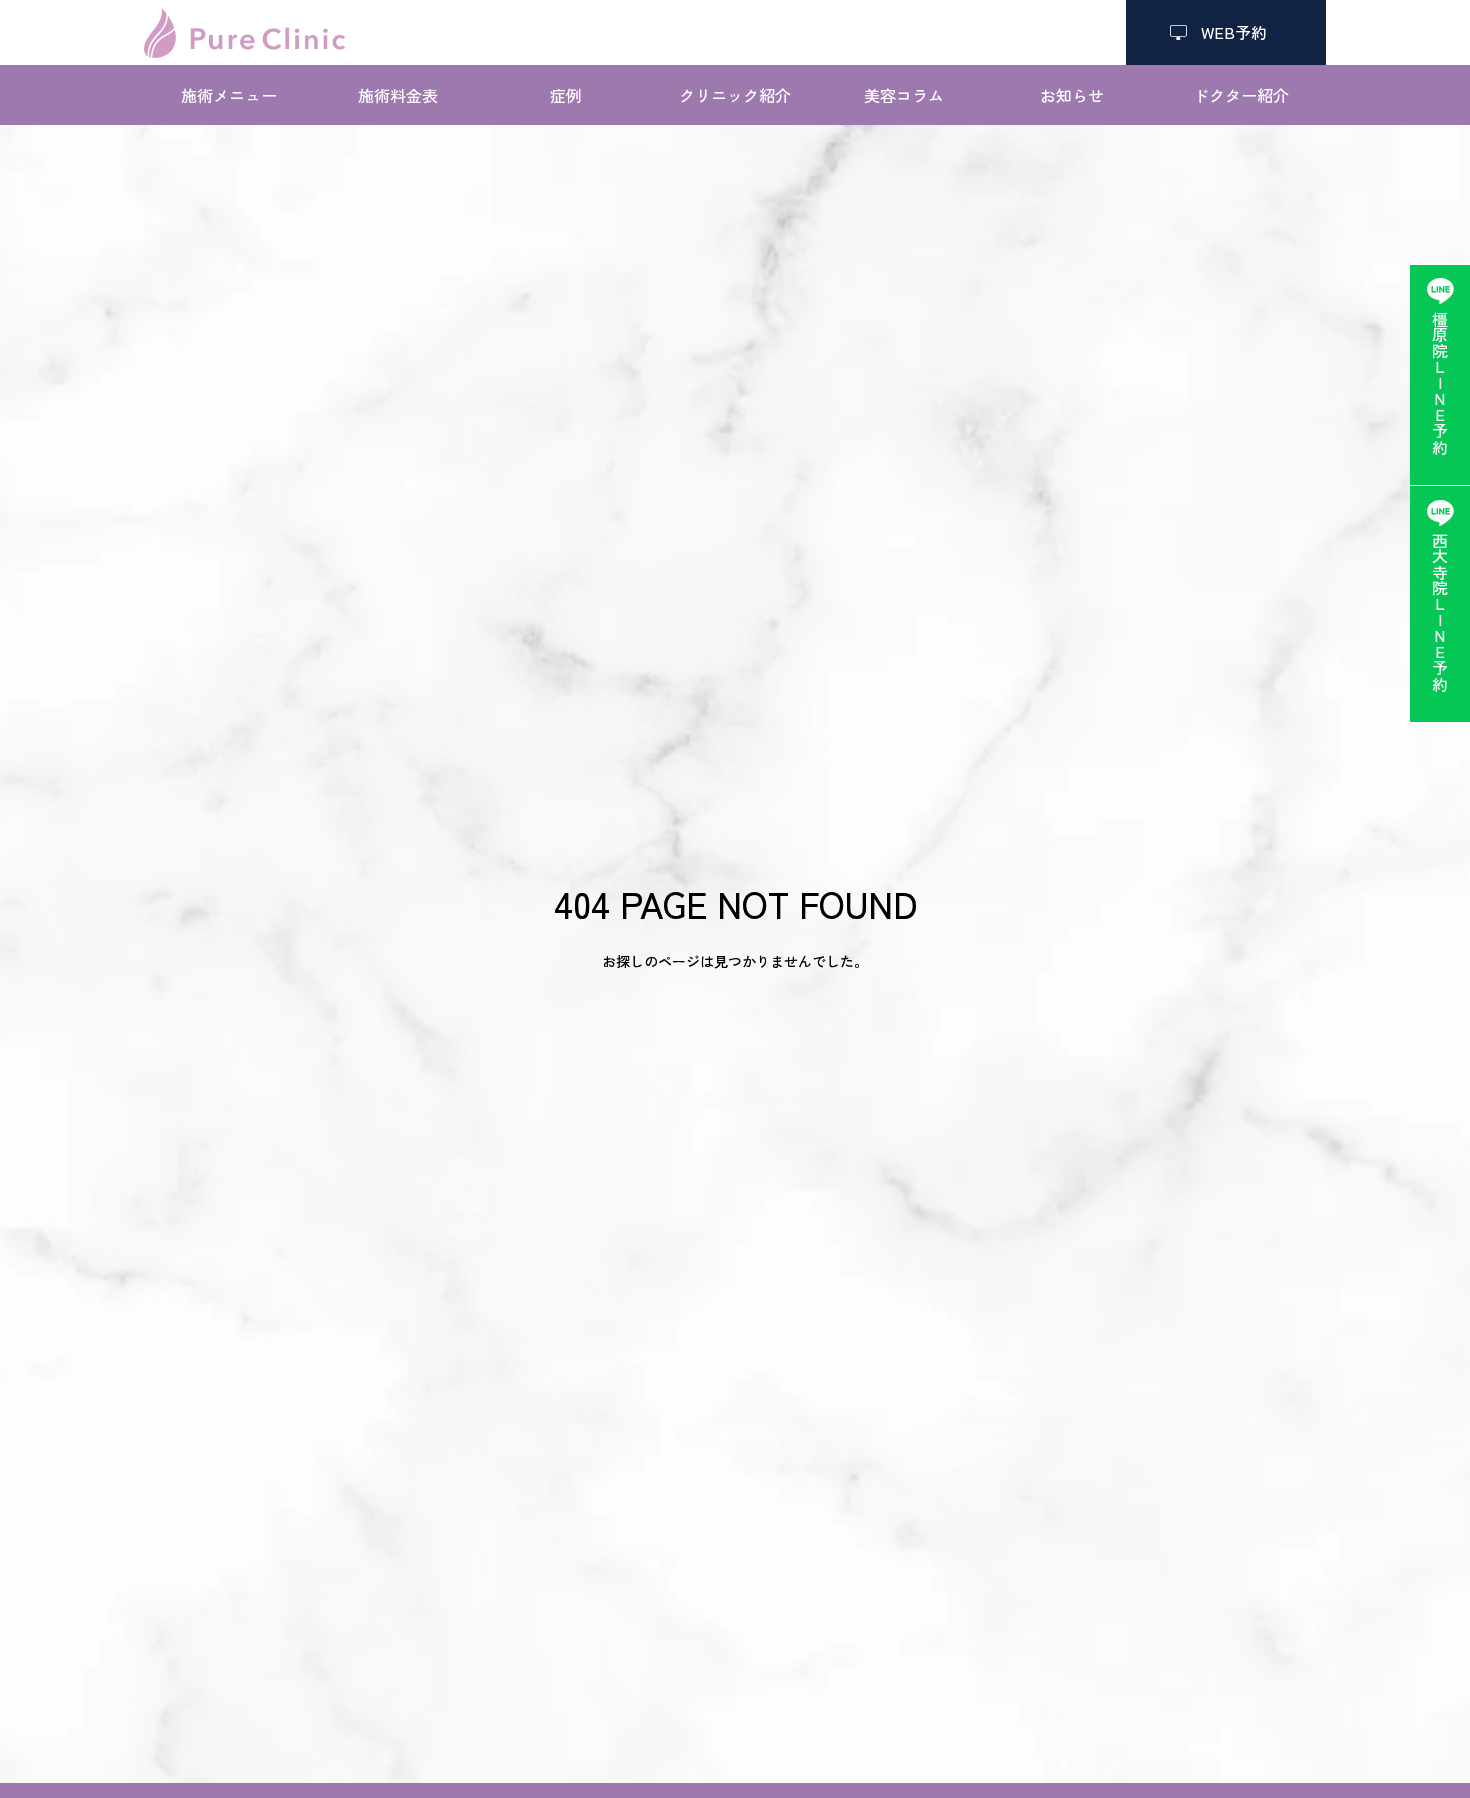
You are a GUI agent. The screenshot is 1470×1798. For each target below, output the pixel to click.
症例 (566, 95)
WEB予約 (1226, 32)
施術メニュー (229, 95)
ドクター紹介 (1241, 95)
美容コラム (904, 95)
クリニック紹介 (735, 95)
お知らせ (1072, 95)
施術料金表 (398, 95)
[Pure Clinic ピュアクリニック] (244, 33)
